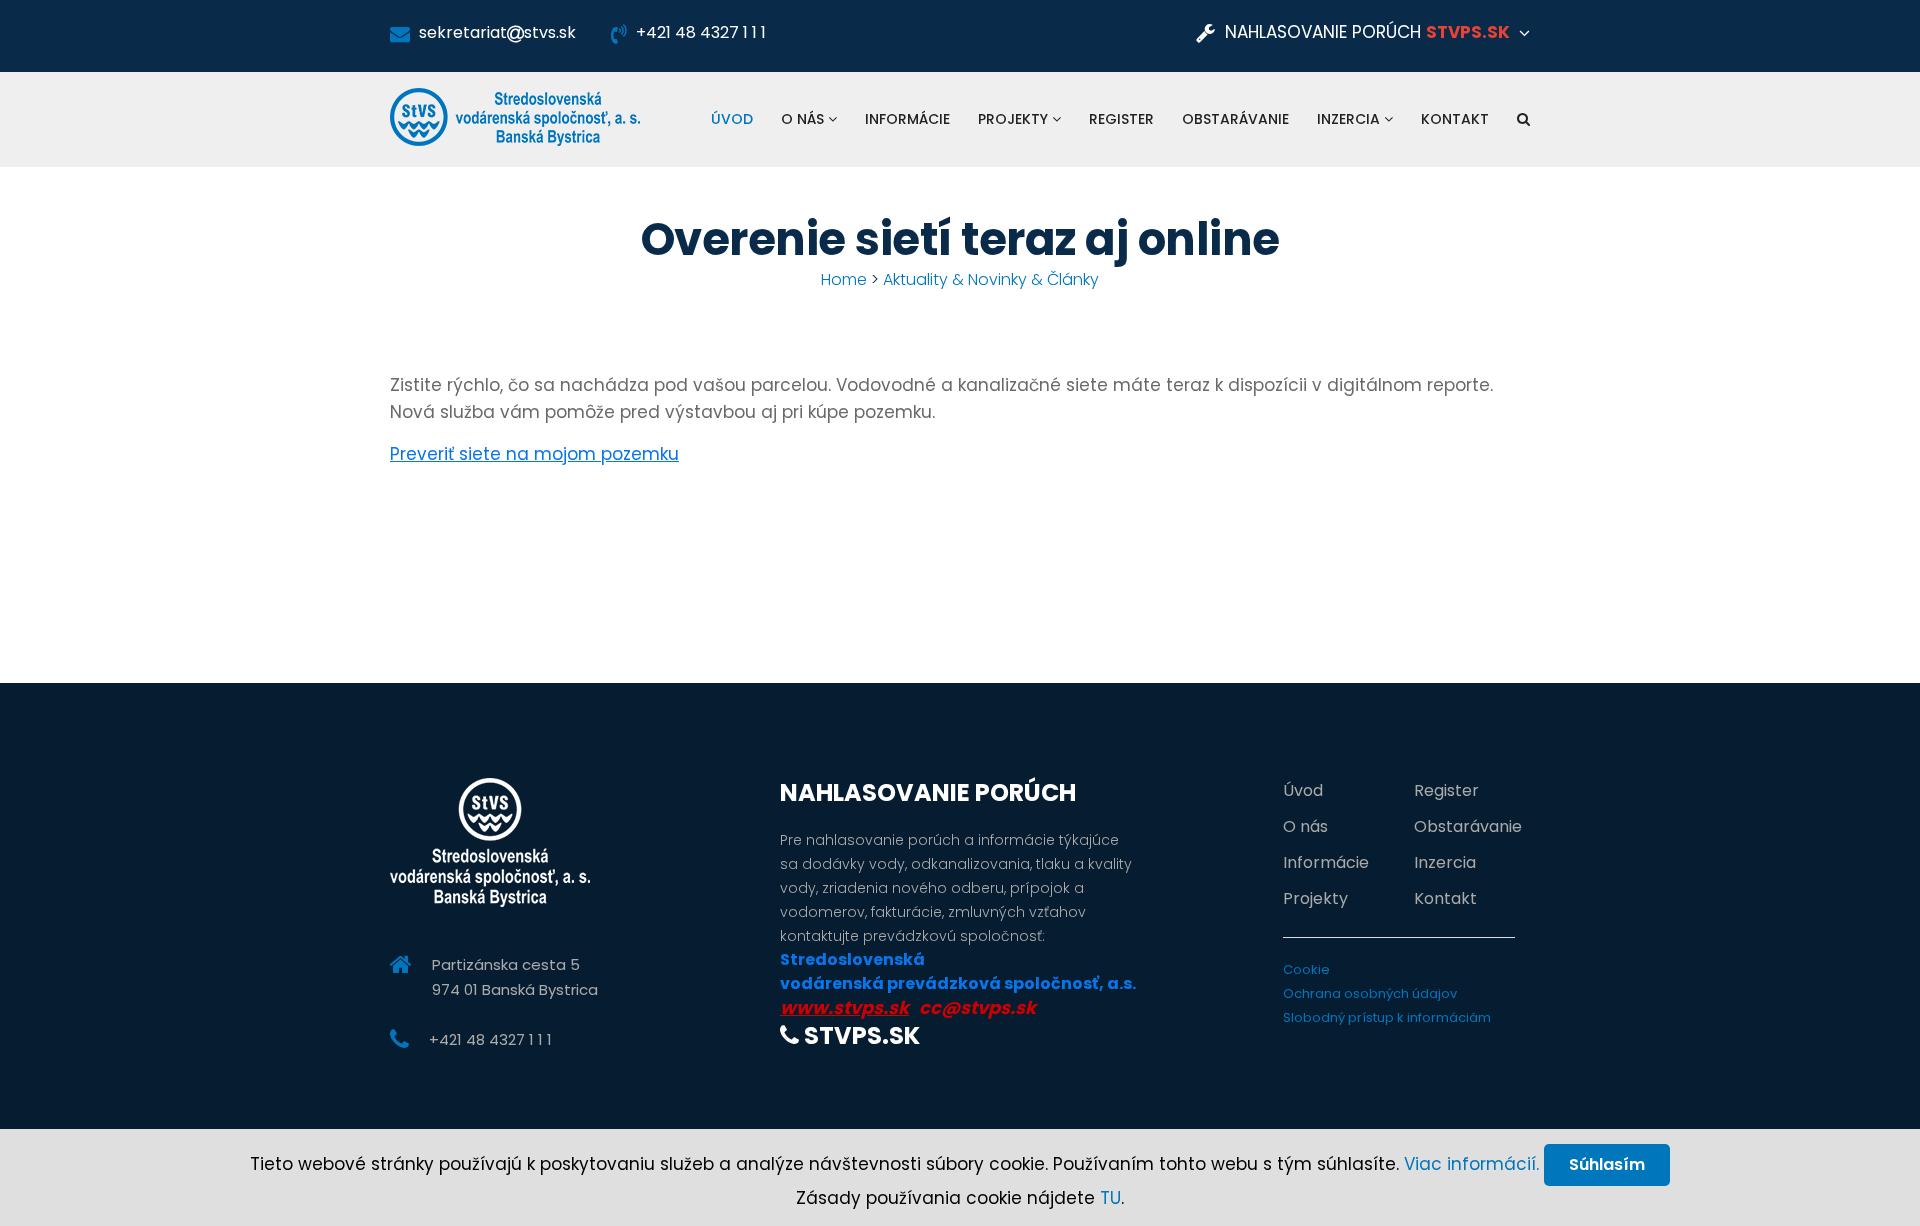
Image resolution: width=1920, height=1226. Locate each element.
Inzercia (1350, 119)
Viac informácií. (1471, 1164)
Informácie (907, 119)
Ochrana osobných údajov (1370, 993)
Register (1121, 119)
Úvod (732, 119)
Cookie (1306, 969)
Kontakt (1455, 119)
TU (1110, 1198)
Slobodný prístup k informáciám (1387, 1017)
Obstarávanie (1235, 119)
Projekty (1015, 119)
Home (844, 279)
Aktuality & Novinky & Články (991, 279)
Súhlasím (1607, 1164)
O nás (804, 119)
